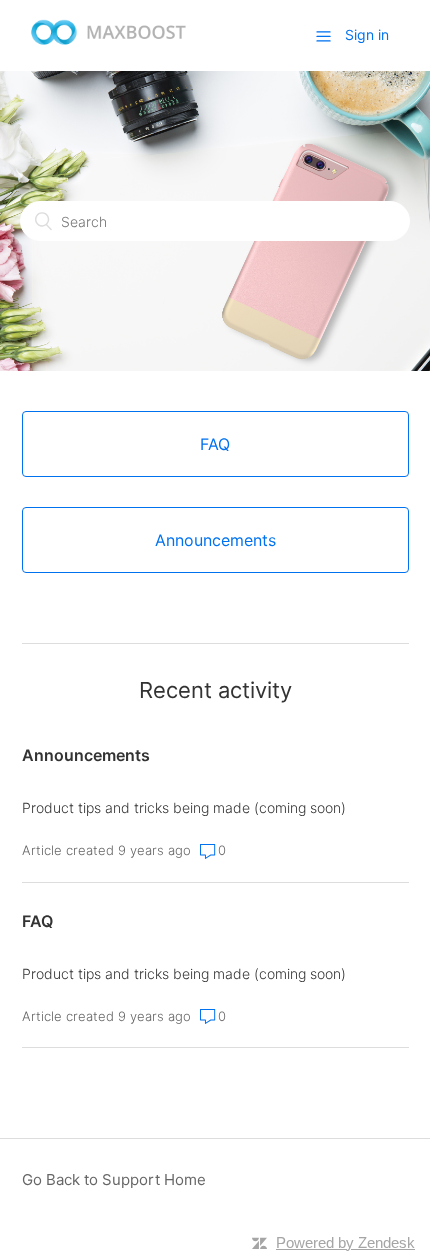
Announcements (86, 755)
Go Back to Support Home (114, 1179)
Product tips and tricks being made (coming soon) (184, 807)
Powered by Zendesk (345, 1242)
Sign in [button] (367, 34)
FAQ (37, 921)
